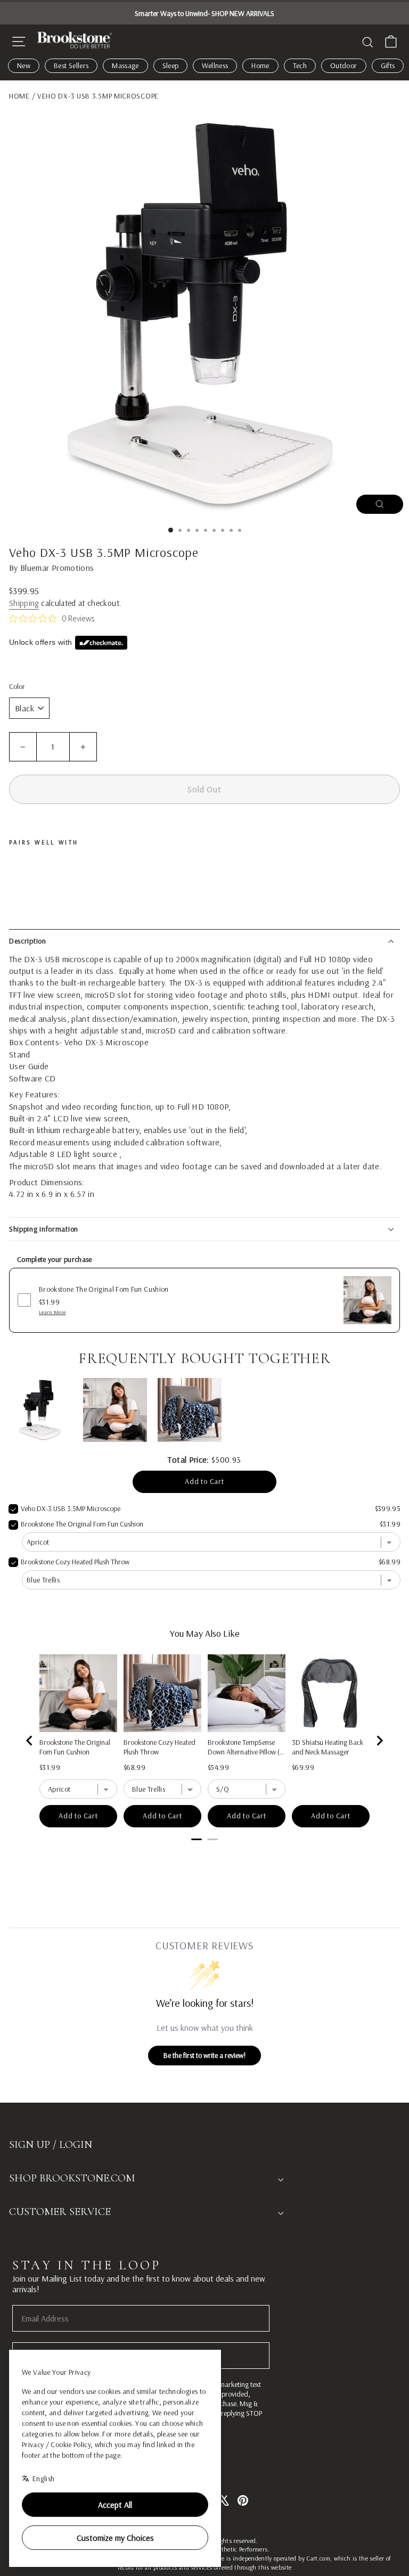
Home (260, 65)
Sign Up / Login (51, 2145)
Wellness (215, 65)
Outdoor (343, 65)
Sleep (171, 65)
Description (28, 941)
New (24, 65)
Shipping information (44, 1229)
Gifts (388, 65)
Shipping (24, 603)
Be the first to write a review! (204, 2055)
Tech (300, 65)
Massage (125, 65)
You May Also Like (205, 1633)
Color (17, 686)
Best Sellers (71, 65)
